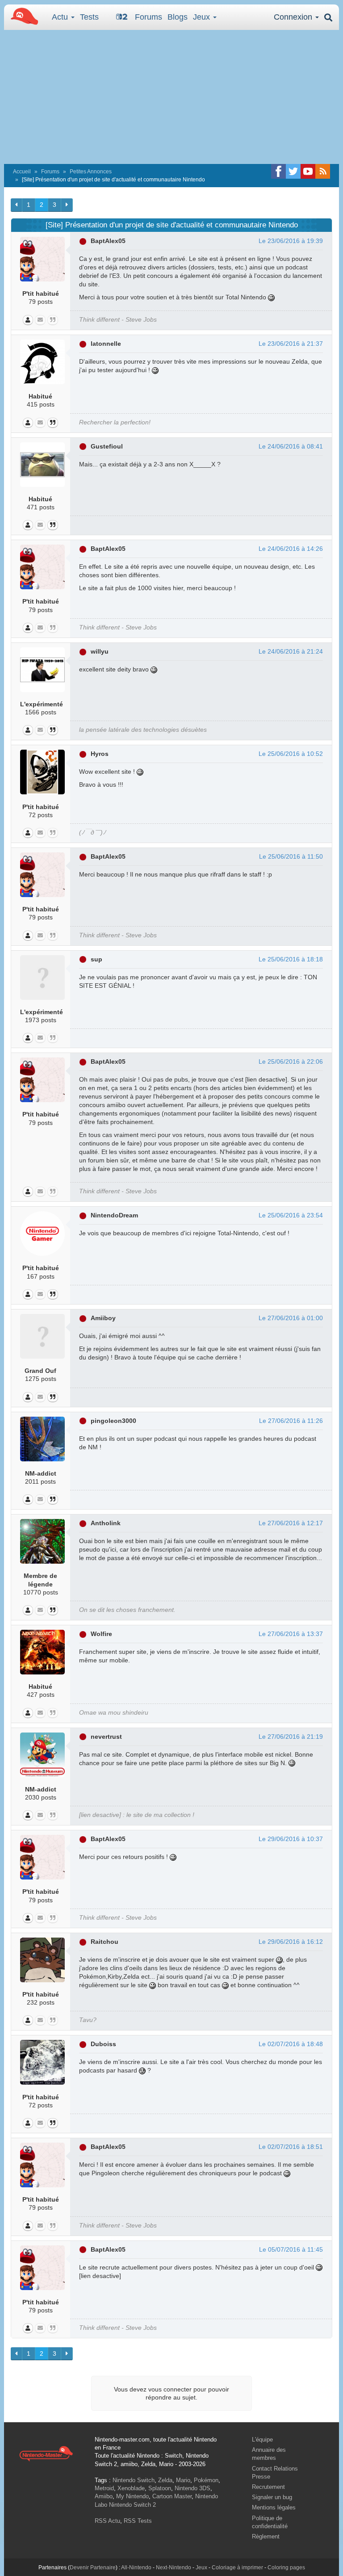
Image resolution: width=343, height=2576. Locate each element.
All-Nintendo (136, 2568)
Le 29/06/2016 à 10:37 (291, 1839)
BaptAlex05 (108, 241)
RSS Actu (107, 2521)
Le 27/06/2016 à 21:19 (291, 1737)
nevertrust (106, 1737)
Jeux (203, 17)
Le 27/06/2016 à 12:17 (291, 1523)
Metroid (104, 2488)
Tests (89, 17)
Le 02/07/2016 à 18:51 (291, 2147)
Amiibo (104, 2496)
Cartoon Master (172, 2496)
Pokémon (206, 2480)
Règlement (266, 2536)
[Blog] (53, 320)
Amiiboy (103, 1318)
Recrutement (268, 2487)
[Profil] (28, 320)
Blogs (178, 17)
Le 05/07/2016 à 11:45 (291, 2249)
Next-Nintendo (174, 2568)
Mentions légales (274, 2507)
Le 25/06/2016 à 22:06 (291, 1061)
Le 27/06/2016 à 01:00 (291, 1318)
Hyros (100, 754)
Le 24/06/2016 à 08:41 (291, 446)
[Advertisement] (171, 97)
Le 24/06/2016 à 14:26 (291, 549)
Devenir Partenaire (93, 2568)
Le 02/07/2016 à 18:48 (291, 2044)
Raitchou (105, 1942)
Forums (148, 17)
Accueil (22, 172)
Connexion (294, 17)
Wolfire (101, 1634)
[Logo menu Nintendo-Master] (22, 16)
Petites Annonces (91, 172)
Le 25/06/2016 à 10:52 (291, 754)
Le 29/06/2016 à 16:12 (291, 1942)
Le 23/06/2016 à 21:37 (291, 344)
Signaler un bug (272, 2497)
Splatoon (160, 2488)
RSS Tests (138, 2521)
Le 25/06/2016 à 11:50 (291, 856)
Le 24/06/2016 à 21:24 (291, 651)
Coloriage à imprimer (237, 2568)
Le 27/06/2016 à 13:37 (291, 1634)
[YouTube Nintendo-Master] (308, 171)
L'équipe (262, 2440)
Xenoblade (131, 2488)
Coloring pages (286, 2568)
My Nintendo (132, 2496)
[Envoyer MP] (40, 320)
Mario (183, 2480)
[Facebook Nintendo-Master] (278, 171)
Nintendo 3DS (192, 2488)
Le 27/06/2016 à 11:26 (291, 1421)
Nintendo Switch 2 (132, 2505)
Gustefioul (107, 446)
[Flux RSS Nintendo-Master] (323, 171)
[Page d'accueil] (46, 2453)
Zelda (165, 2480)
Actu (61, 17)
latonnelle (106, 344)
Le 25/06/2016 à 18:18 (291, 959)
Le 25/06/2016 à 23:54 (291, 1215)
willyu (100, 651)
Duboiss (103, 2044)
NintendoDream (114, 1215)
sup (96, 959)
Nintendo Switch (134, 2480)
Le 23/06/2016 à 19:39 (291, 241)
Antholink (106, 1523)
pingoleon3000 (113, 1421)
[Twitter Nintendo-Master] (293, 171)
